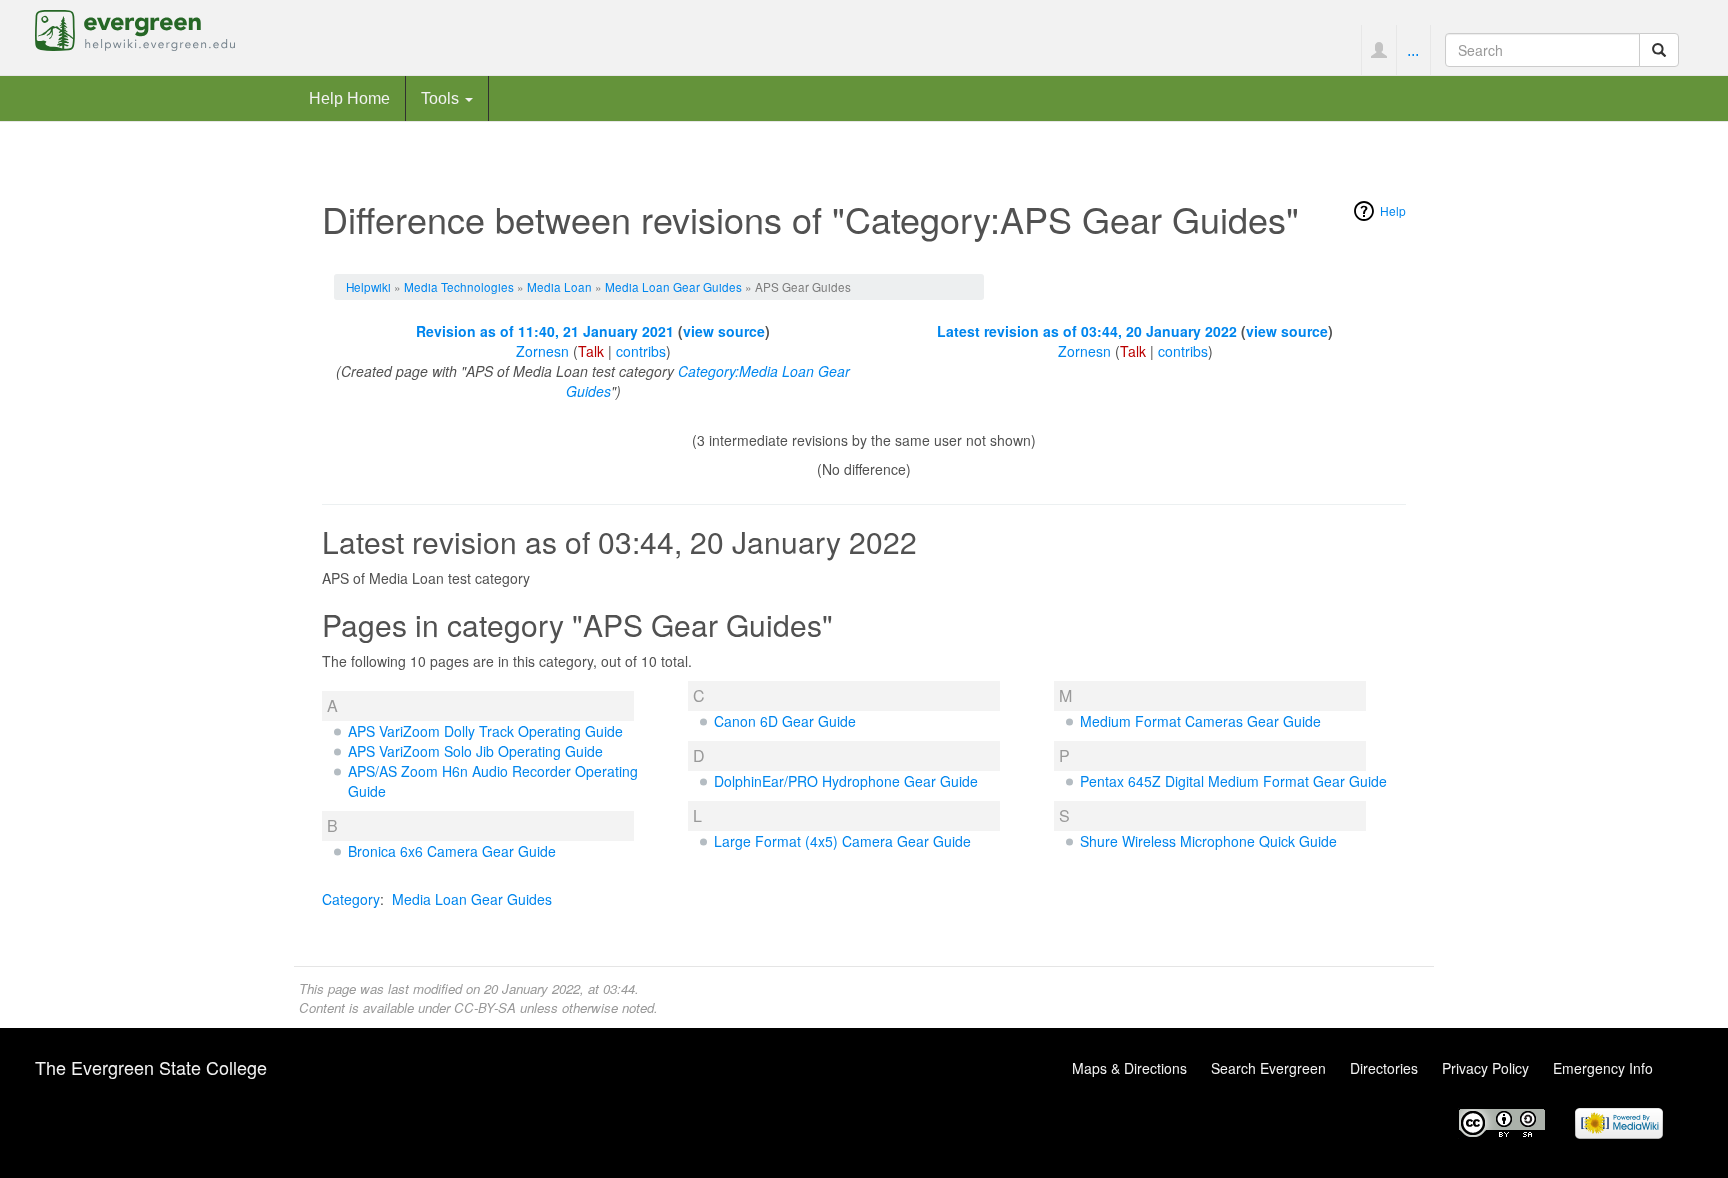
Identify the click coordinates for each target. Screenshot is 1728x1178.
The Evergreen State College (151, 1067)
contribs (641, 351)
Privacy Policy (1485, 1068)
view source (724, 331)
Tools (442, 98)
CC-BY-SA (485, 1007)
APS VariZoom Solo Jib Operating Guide (475, 751)
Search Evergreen (1268, 1068)
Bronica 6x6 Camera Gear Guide (452, 851)
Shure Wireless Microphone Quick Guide (1208, 841)
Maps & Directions (1129, 1068)
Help (1393, 210)
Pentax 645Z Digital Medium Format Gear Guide (1233, 781)
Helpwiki (368, 286)
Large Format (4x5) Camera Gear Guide (842, 841)
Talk (591, 351)
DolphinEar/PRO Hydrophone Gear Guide (846, 781)
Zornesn (542, 351)
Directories (1384, 1068)
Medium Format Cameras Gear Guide (1200, 721)
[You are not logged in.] (1378, 50)
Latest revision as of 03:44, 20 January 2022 (1087, 331)
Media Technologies (459, 286)
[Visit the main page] (135, 28)
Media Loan (559, 286)
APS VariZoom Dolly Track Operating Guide (485, 731)
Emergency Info (1603, 1068)
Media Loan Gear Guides (673, 286)
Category (351, 899)
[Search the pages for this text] (1659, 50)
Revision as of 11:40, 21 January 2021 (545, 331)
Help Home (349, 98)
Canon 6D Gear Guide (785, 721)
